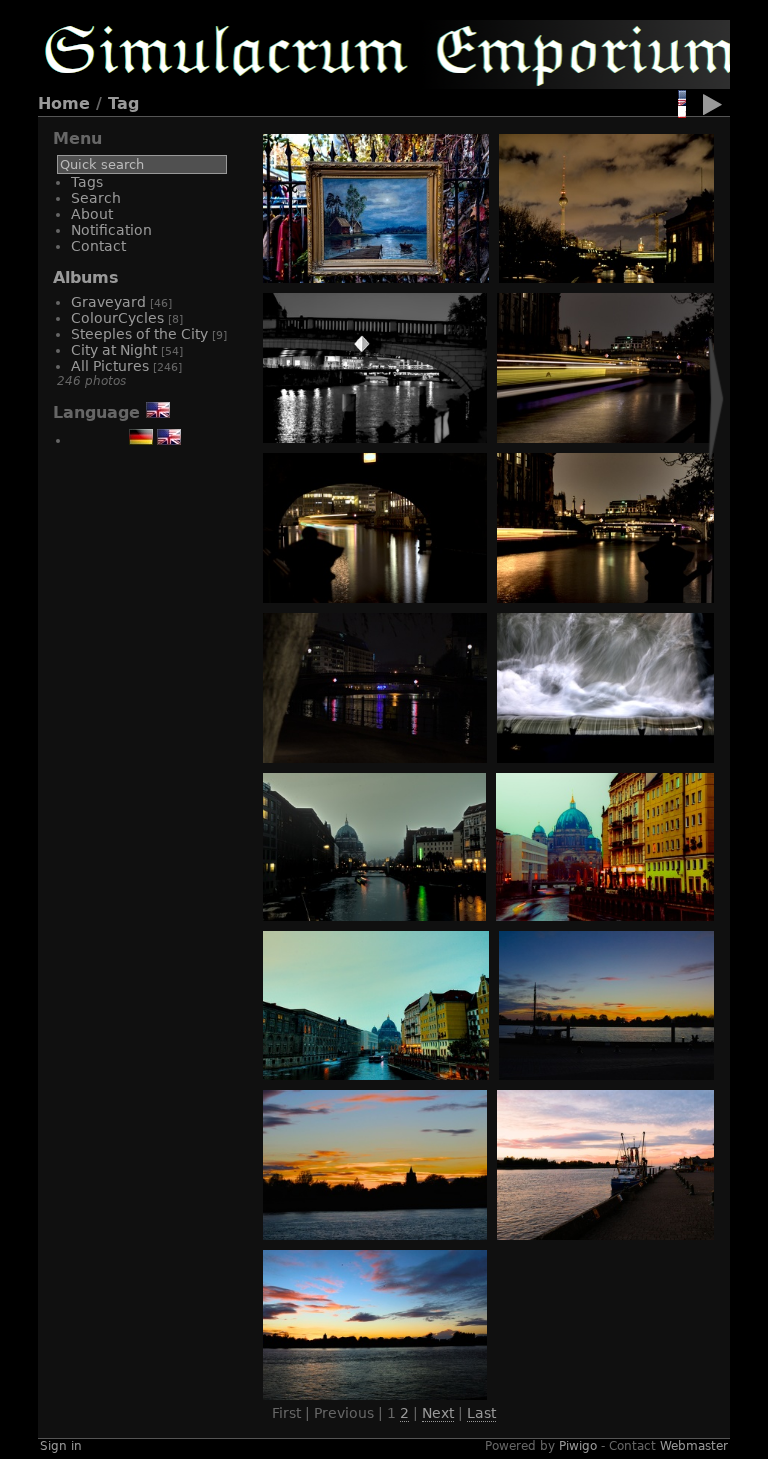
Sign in (61, 1446)
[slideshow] (713, 108)
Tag (123, 103)
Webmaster (694, 1446)
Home (64, 103)
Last (481, 1413)
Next (438, 1413)
